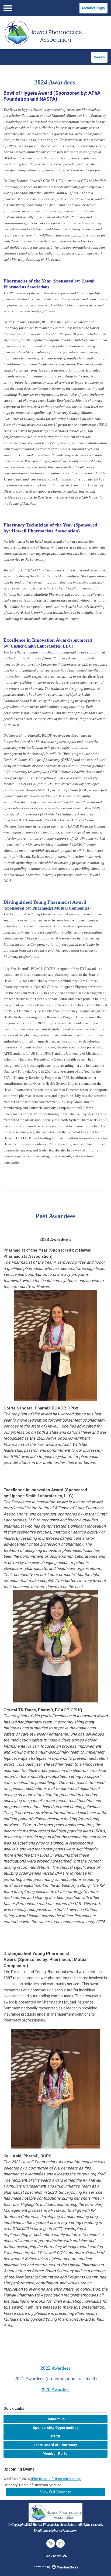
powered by (42, 2567)
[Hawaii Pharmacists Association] (55, 33)
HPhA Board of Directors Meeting (55, 2479)
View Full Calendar (56, 2492)
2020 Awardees (55, 2389)
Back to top (53, 2556)
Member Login (93, 8)
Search (99, 57)
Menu (8, 8)
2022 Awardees (55, 2368)
